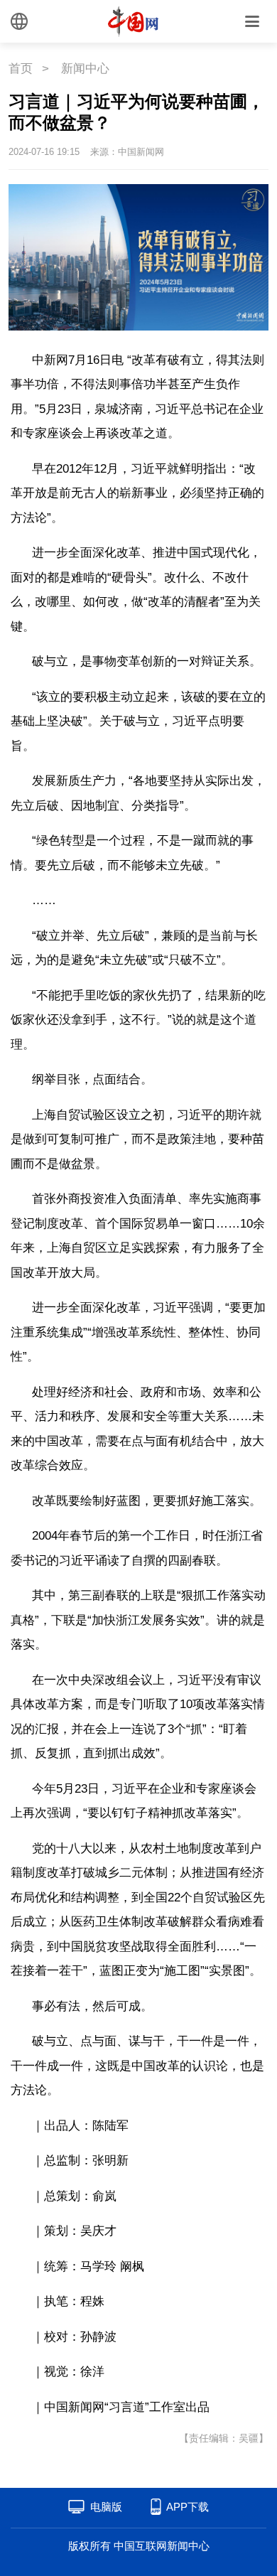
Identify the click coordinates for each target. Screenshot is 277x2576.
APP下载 (188, 2507)
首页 (21, 69)
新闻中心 (85, 69)
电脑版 (106, 2507)
